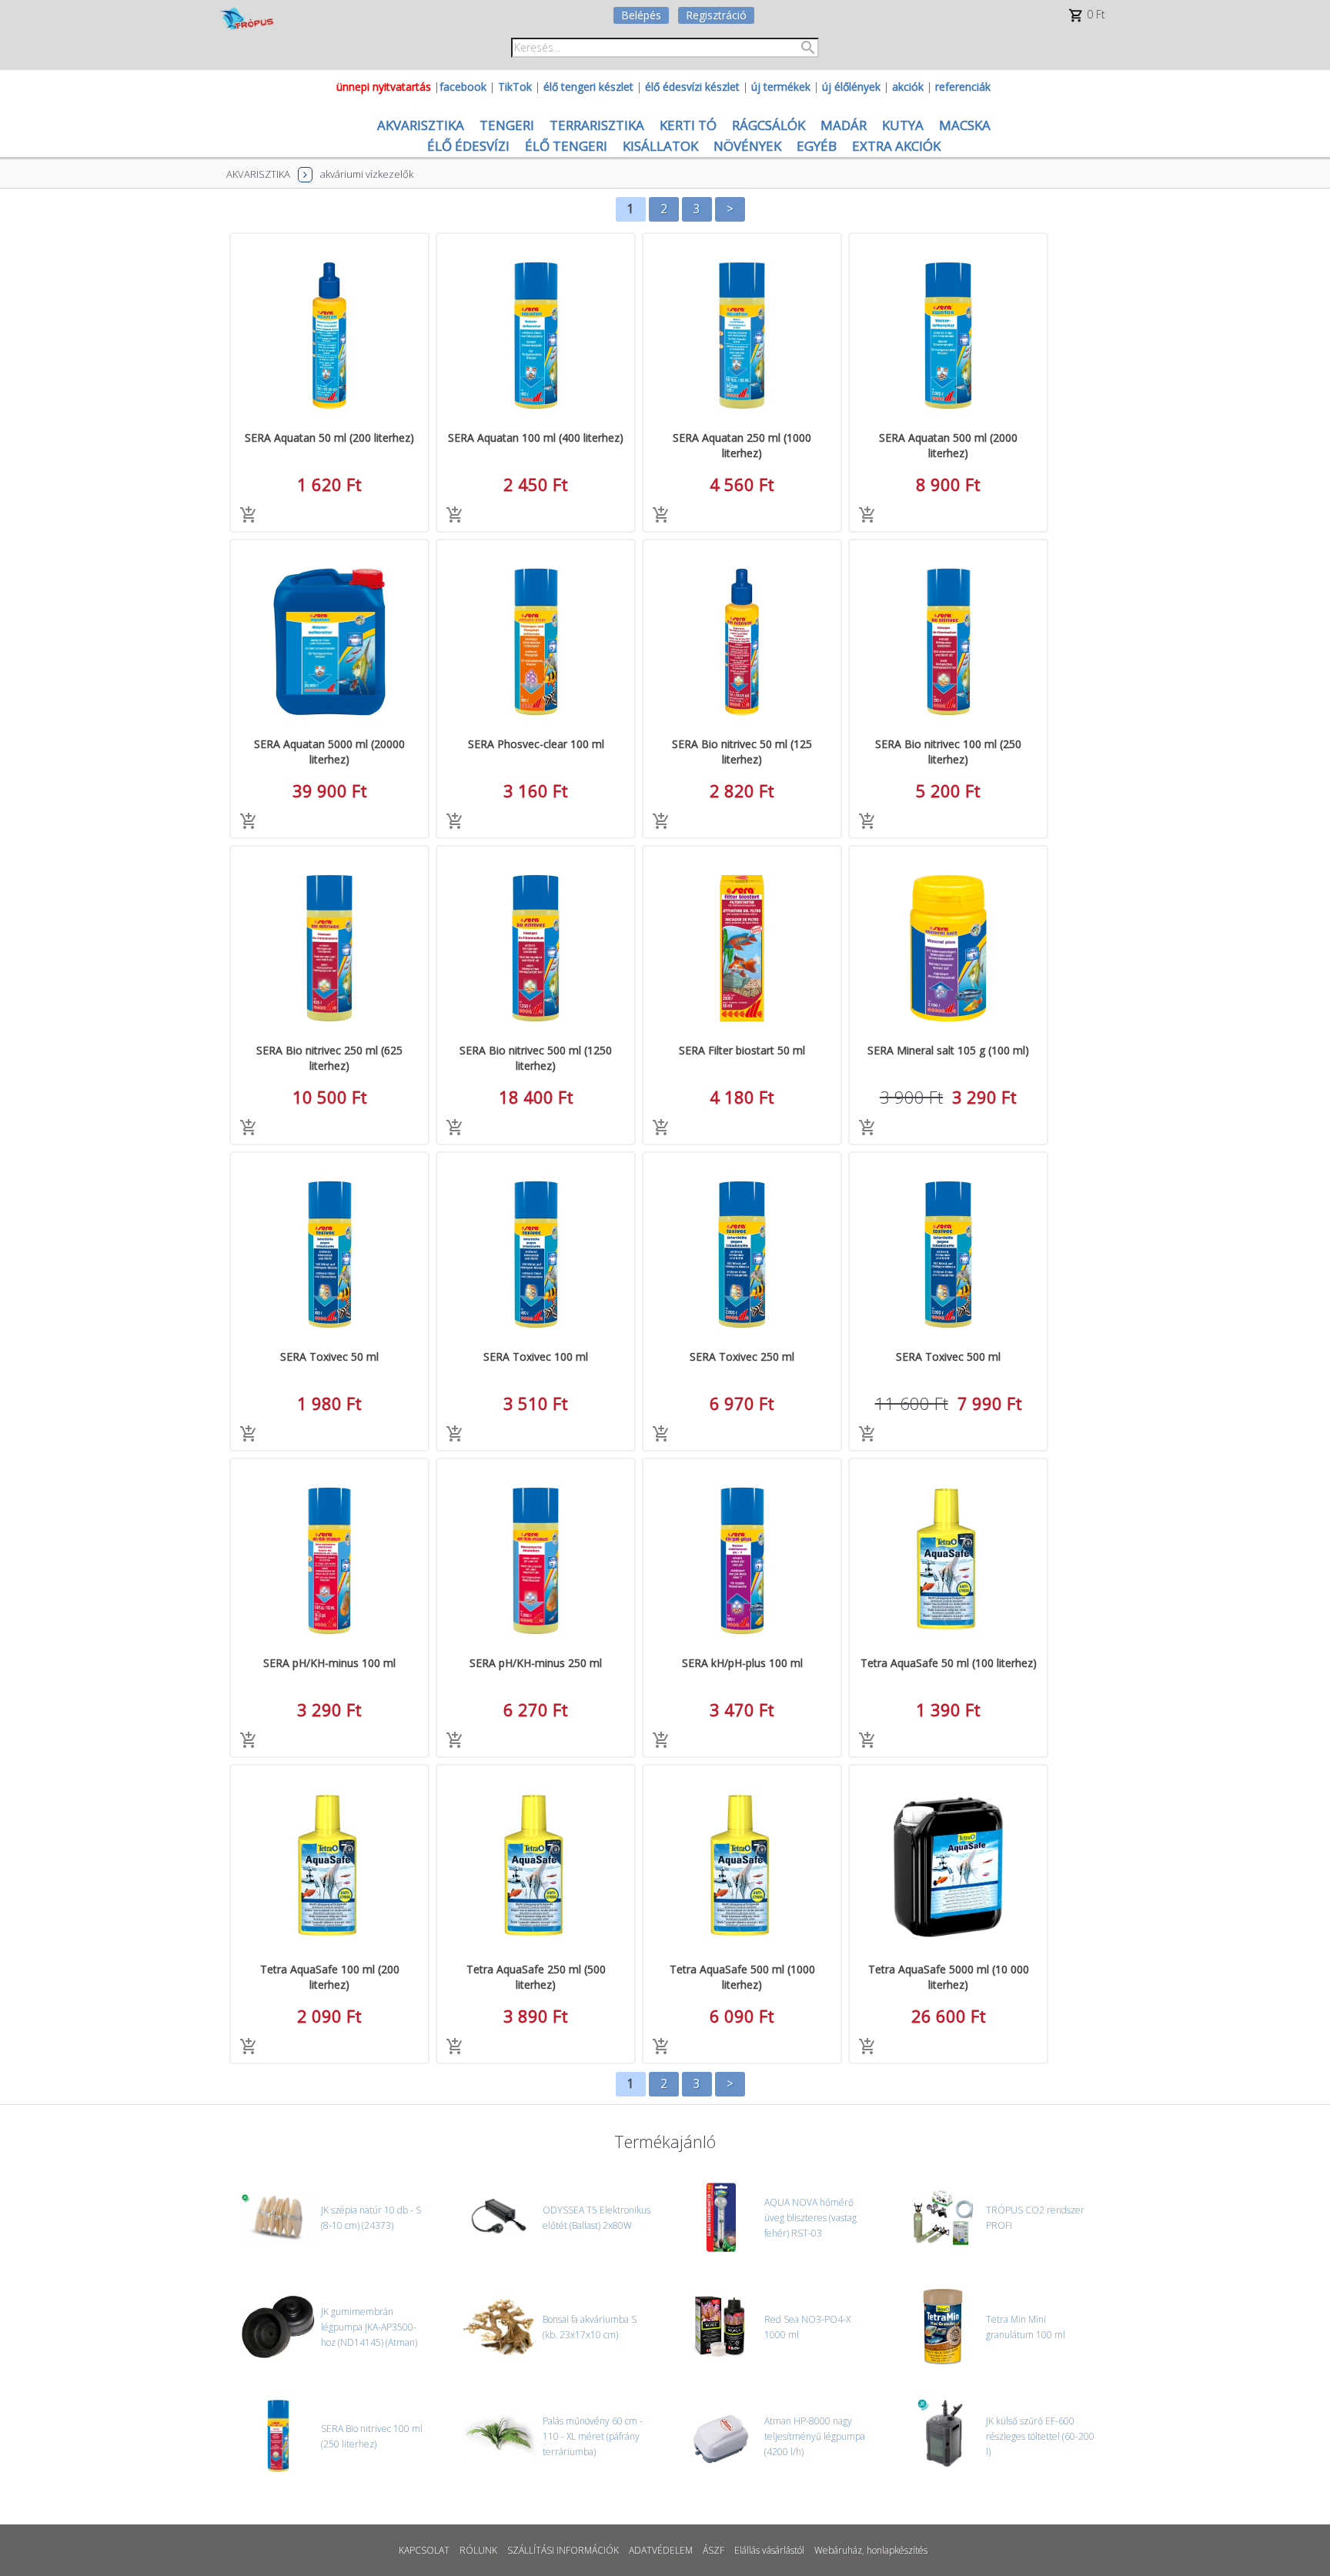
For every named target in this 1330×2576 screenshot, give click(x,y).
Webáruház (838, 2550)
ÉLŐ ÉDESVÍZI (468, 146)
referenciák (963, 87)
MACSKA (965, 125)
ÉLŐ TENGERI (566, 146)
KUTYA (903, 125)
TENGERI (507, 125)
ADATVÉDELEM (661, 2550)
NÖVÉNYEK (747, 146)
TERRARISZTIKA (597, 125)
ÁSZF (713, 2550)
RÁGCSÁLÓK (769, 125)
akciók (908, 87)
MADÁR (844, 125)
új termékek (781, 87)
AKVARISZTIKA (421, 125)
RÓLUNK (478, 2550)
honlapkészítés (897, 2550)
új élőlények (851, 87)
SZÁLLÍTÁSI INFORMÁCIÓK (563, 2550)
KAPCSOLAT (424, 2550)
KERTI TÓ (688, 125)
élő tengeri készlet (588, 87)
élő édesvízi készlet (692, 87)
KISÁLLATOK (660, 146)
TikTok (515, 87)
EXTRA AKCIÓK (896, 146)
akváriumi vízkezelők (367, 174)
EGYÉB (817, 146)
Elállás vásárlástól (769, 2550)
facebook (463, 87)
